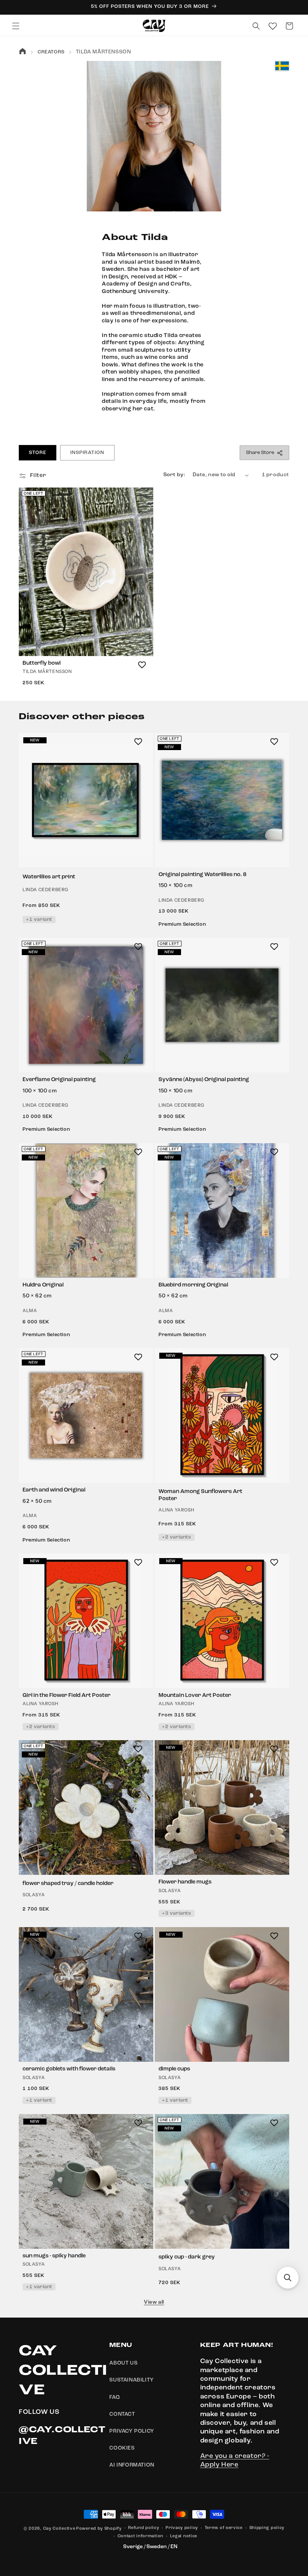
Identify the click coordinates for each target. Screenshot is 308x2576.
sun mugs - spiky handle (54, 2256)
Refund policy (143, 2528)
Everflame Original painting (59, 1080)
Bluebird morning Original (193, 1285)
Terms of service (224, 2528)
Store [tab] (38, 453)
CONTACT (122, 2414)
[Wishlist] (273, 26)
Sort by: (174, 475)
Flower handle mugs (185, 1882)
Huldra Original (43, 1285)
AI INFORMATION (132, 2465)
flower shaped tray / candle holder (68, 1884)
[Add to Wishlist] (142, 665)
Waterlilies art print (49, 877)
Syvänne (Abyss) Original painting (204, 1080)
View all (154, 2302)
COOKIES (122, 2448)
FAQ (115, 2397)
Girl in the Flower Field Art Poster (66, 1696)
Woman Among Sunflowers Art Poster (200, 1495)
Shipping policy (267, 2528)
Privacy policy (182, 2528)
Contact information (140, 2536)
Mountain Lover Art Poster (195, 1696)
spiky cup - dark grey (187, 2257)
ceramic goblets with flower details (69, 2069)
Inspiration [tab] (87, 453)
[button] (16, 26)
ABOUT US (123, 2363)
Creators (51, 52)
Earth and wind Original (54, 1490)
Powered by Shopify (99, 2529)
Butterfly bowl (42, 663)
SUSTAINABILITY (131, 2380)
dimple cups (174, 2069)
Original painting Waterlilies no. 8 (202, 875)
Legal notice (184, 2536)
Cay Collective (59, 2529)
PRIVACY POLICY (132, 2431)
